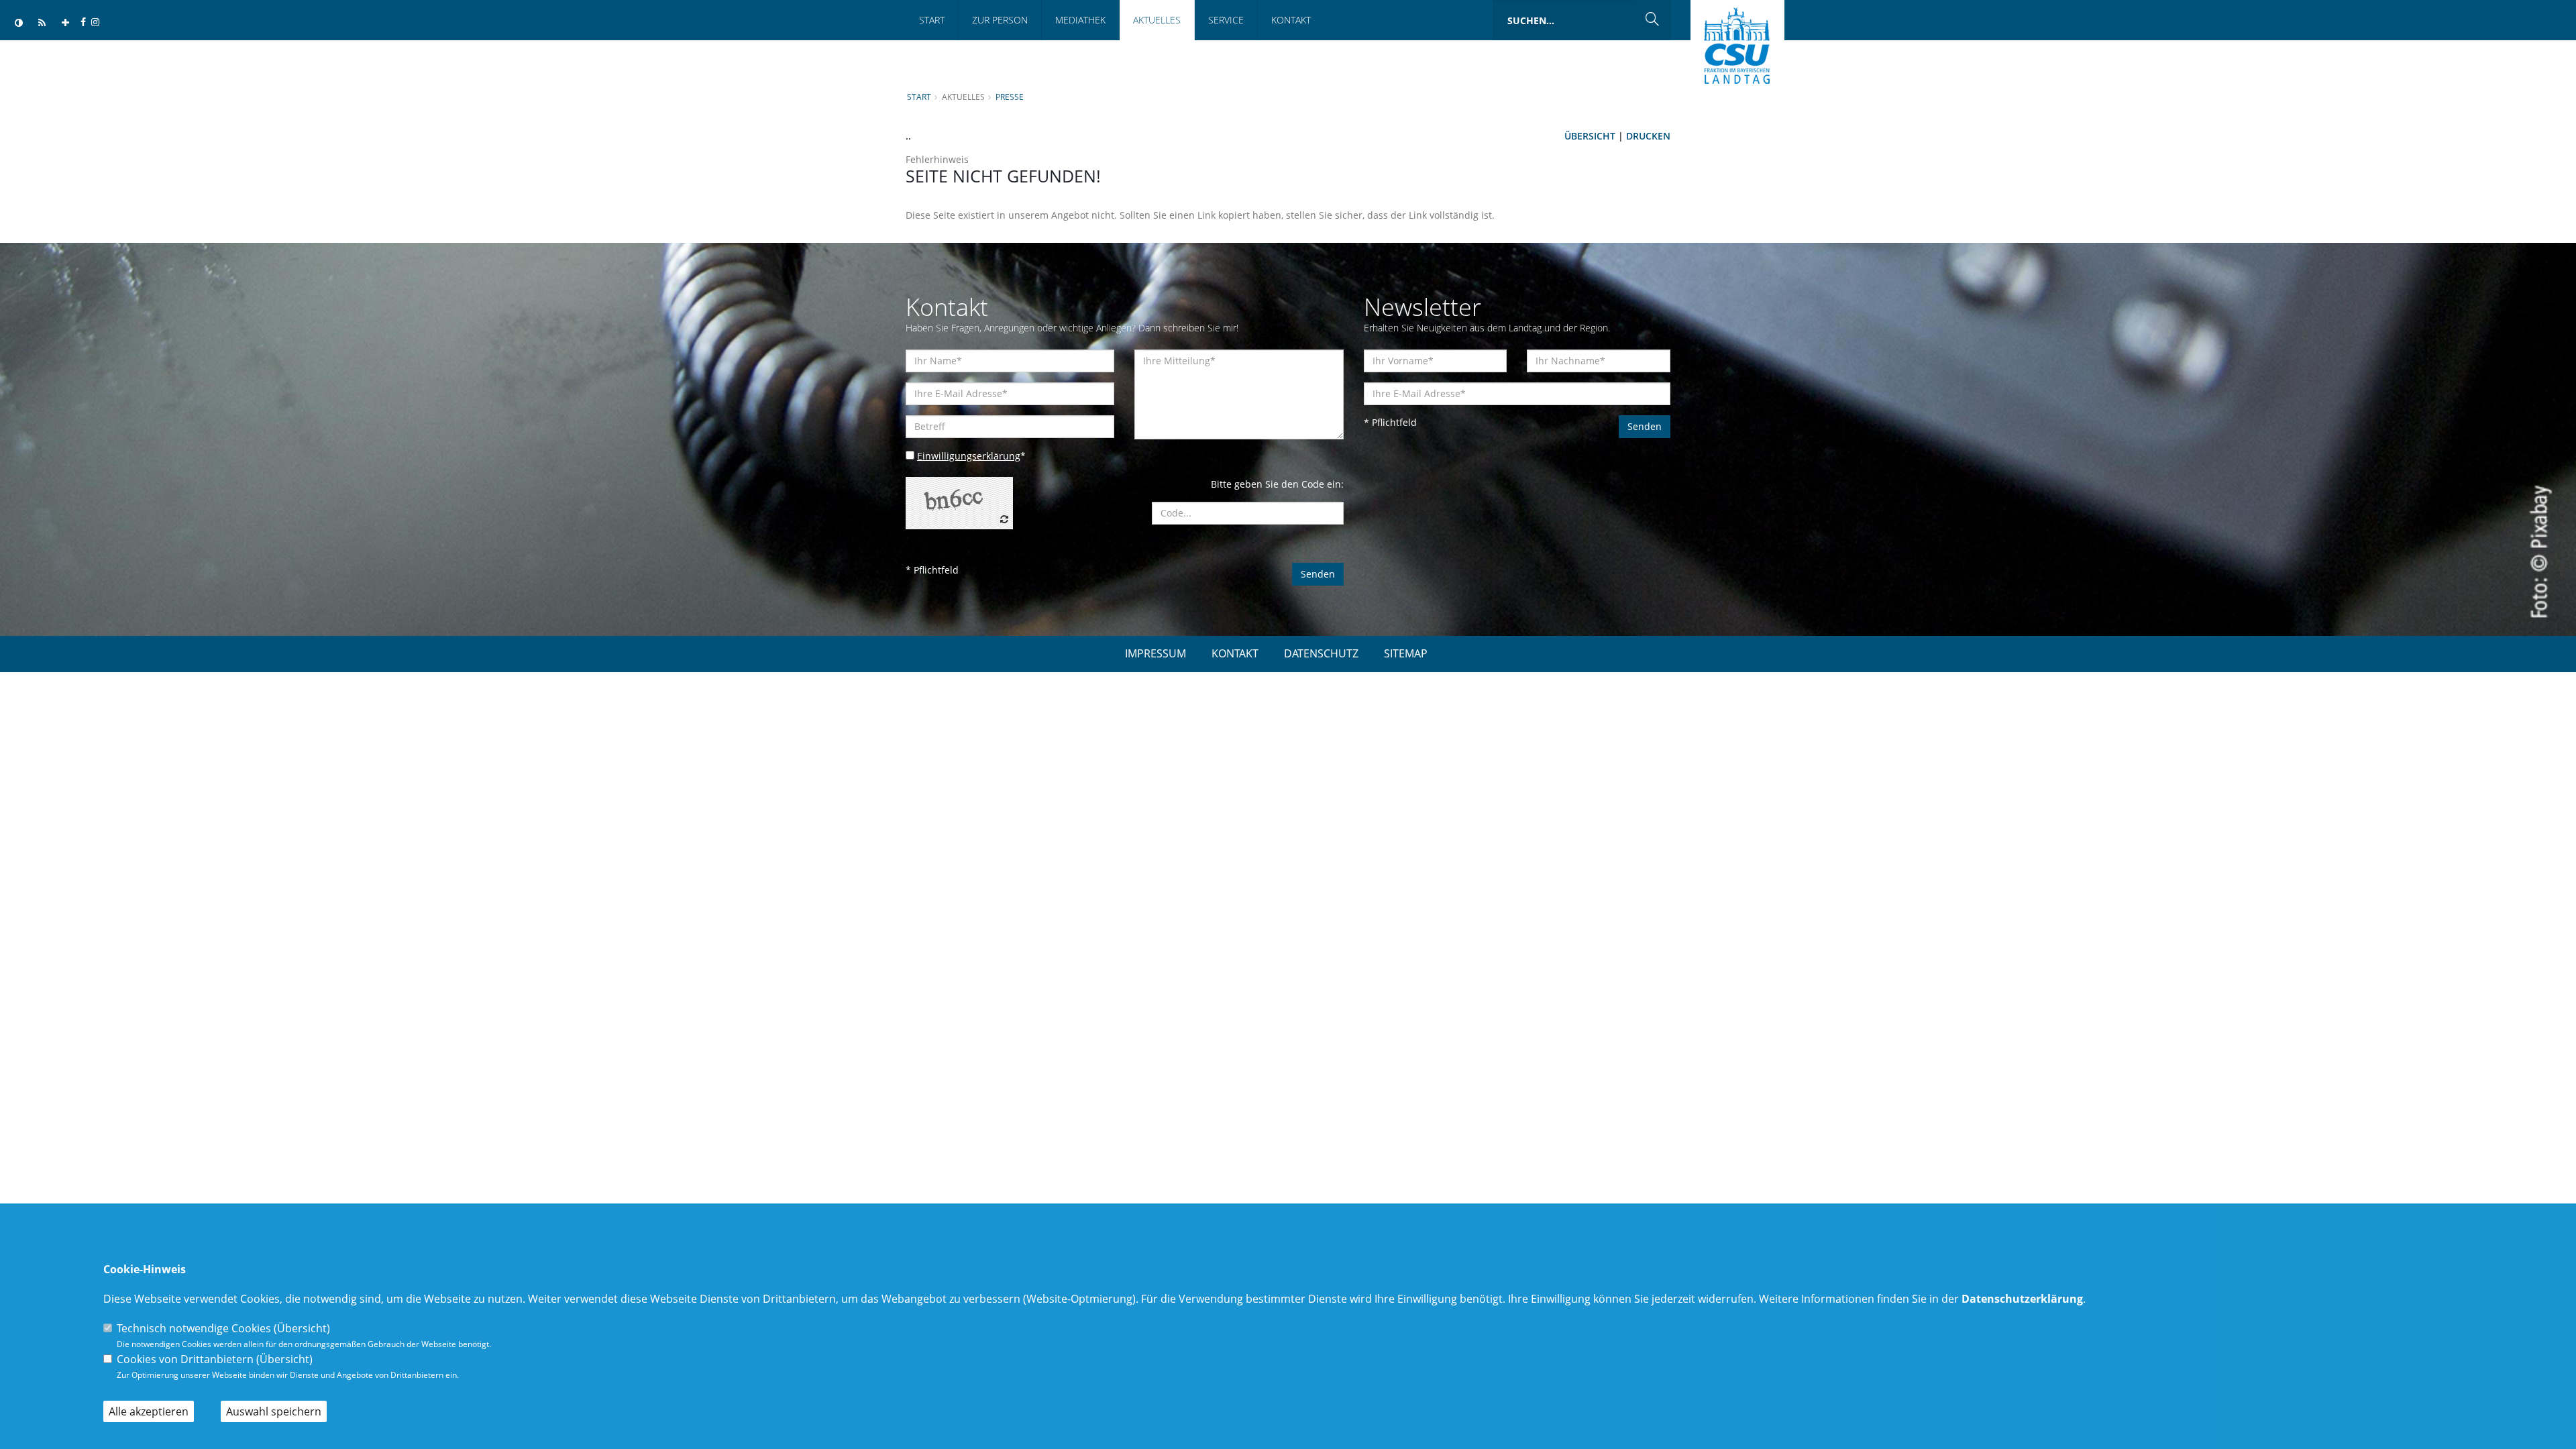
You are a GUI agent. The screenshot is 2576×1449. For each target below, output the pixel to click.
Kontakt (1291, 20)
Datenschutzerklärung (2022, 1299)
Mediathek (1080, 20)
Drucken (1648, 136)
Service (1226, 20)
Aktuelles (1157, 20)
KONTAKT (1235, 653)
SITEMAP (1406, 653)
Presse (1010, 97)
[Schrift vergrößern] (65, 23)
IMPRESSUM (1156, 653)
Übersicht (1590, 136)
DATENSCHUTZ (1321, 653)
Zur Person (1000, 20)
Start (932, 20)
